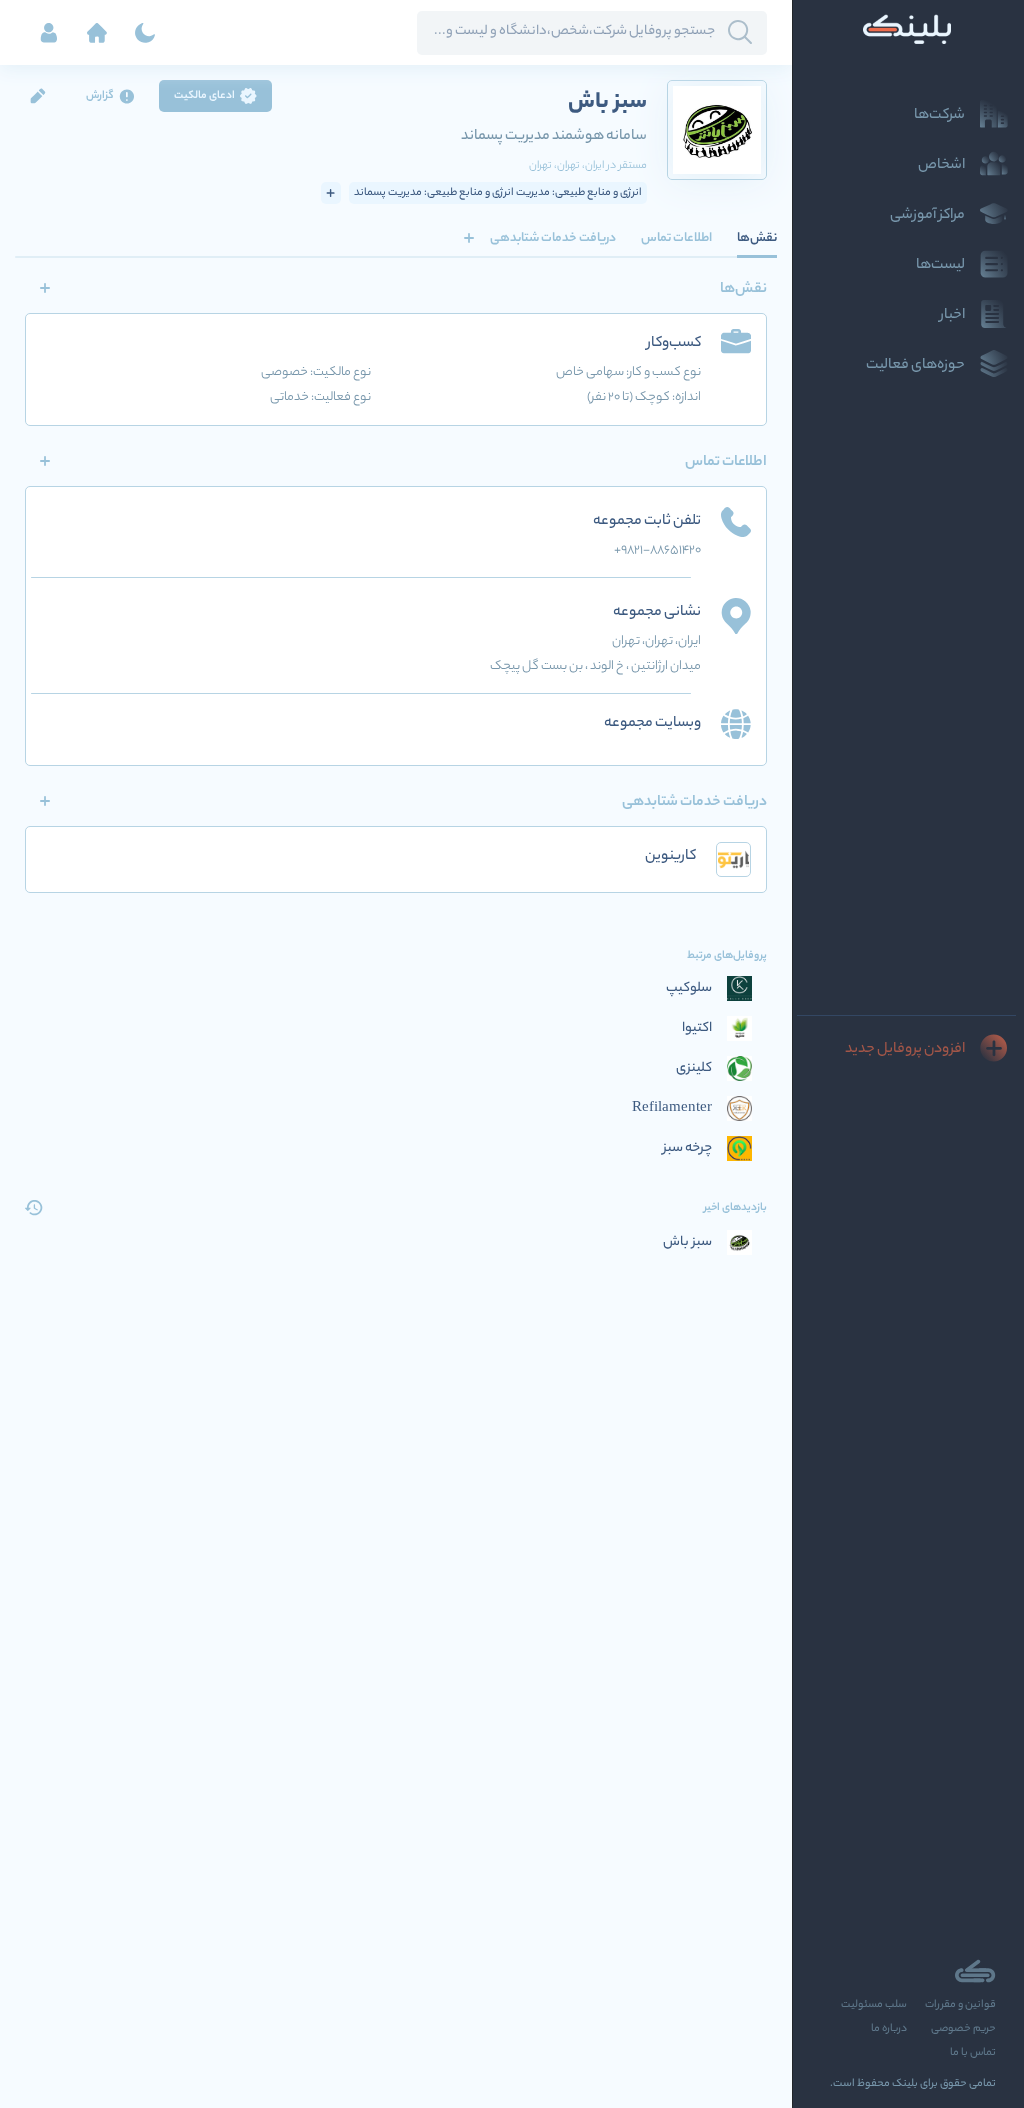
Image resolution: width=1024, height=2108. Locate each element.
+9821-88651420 (657, 550)
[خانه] (97, 33)
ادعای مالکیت (204, 96)
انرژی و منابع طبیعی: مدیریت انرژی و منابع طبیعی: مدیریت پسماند (498, 193)
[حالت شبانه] (145, 33)
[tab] (757, 238)
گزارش (100, 96)
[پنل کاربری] (49, 33)
